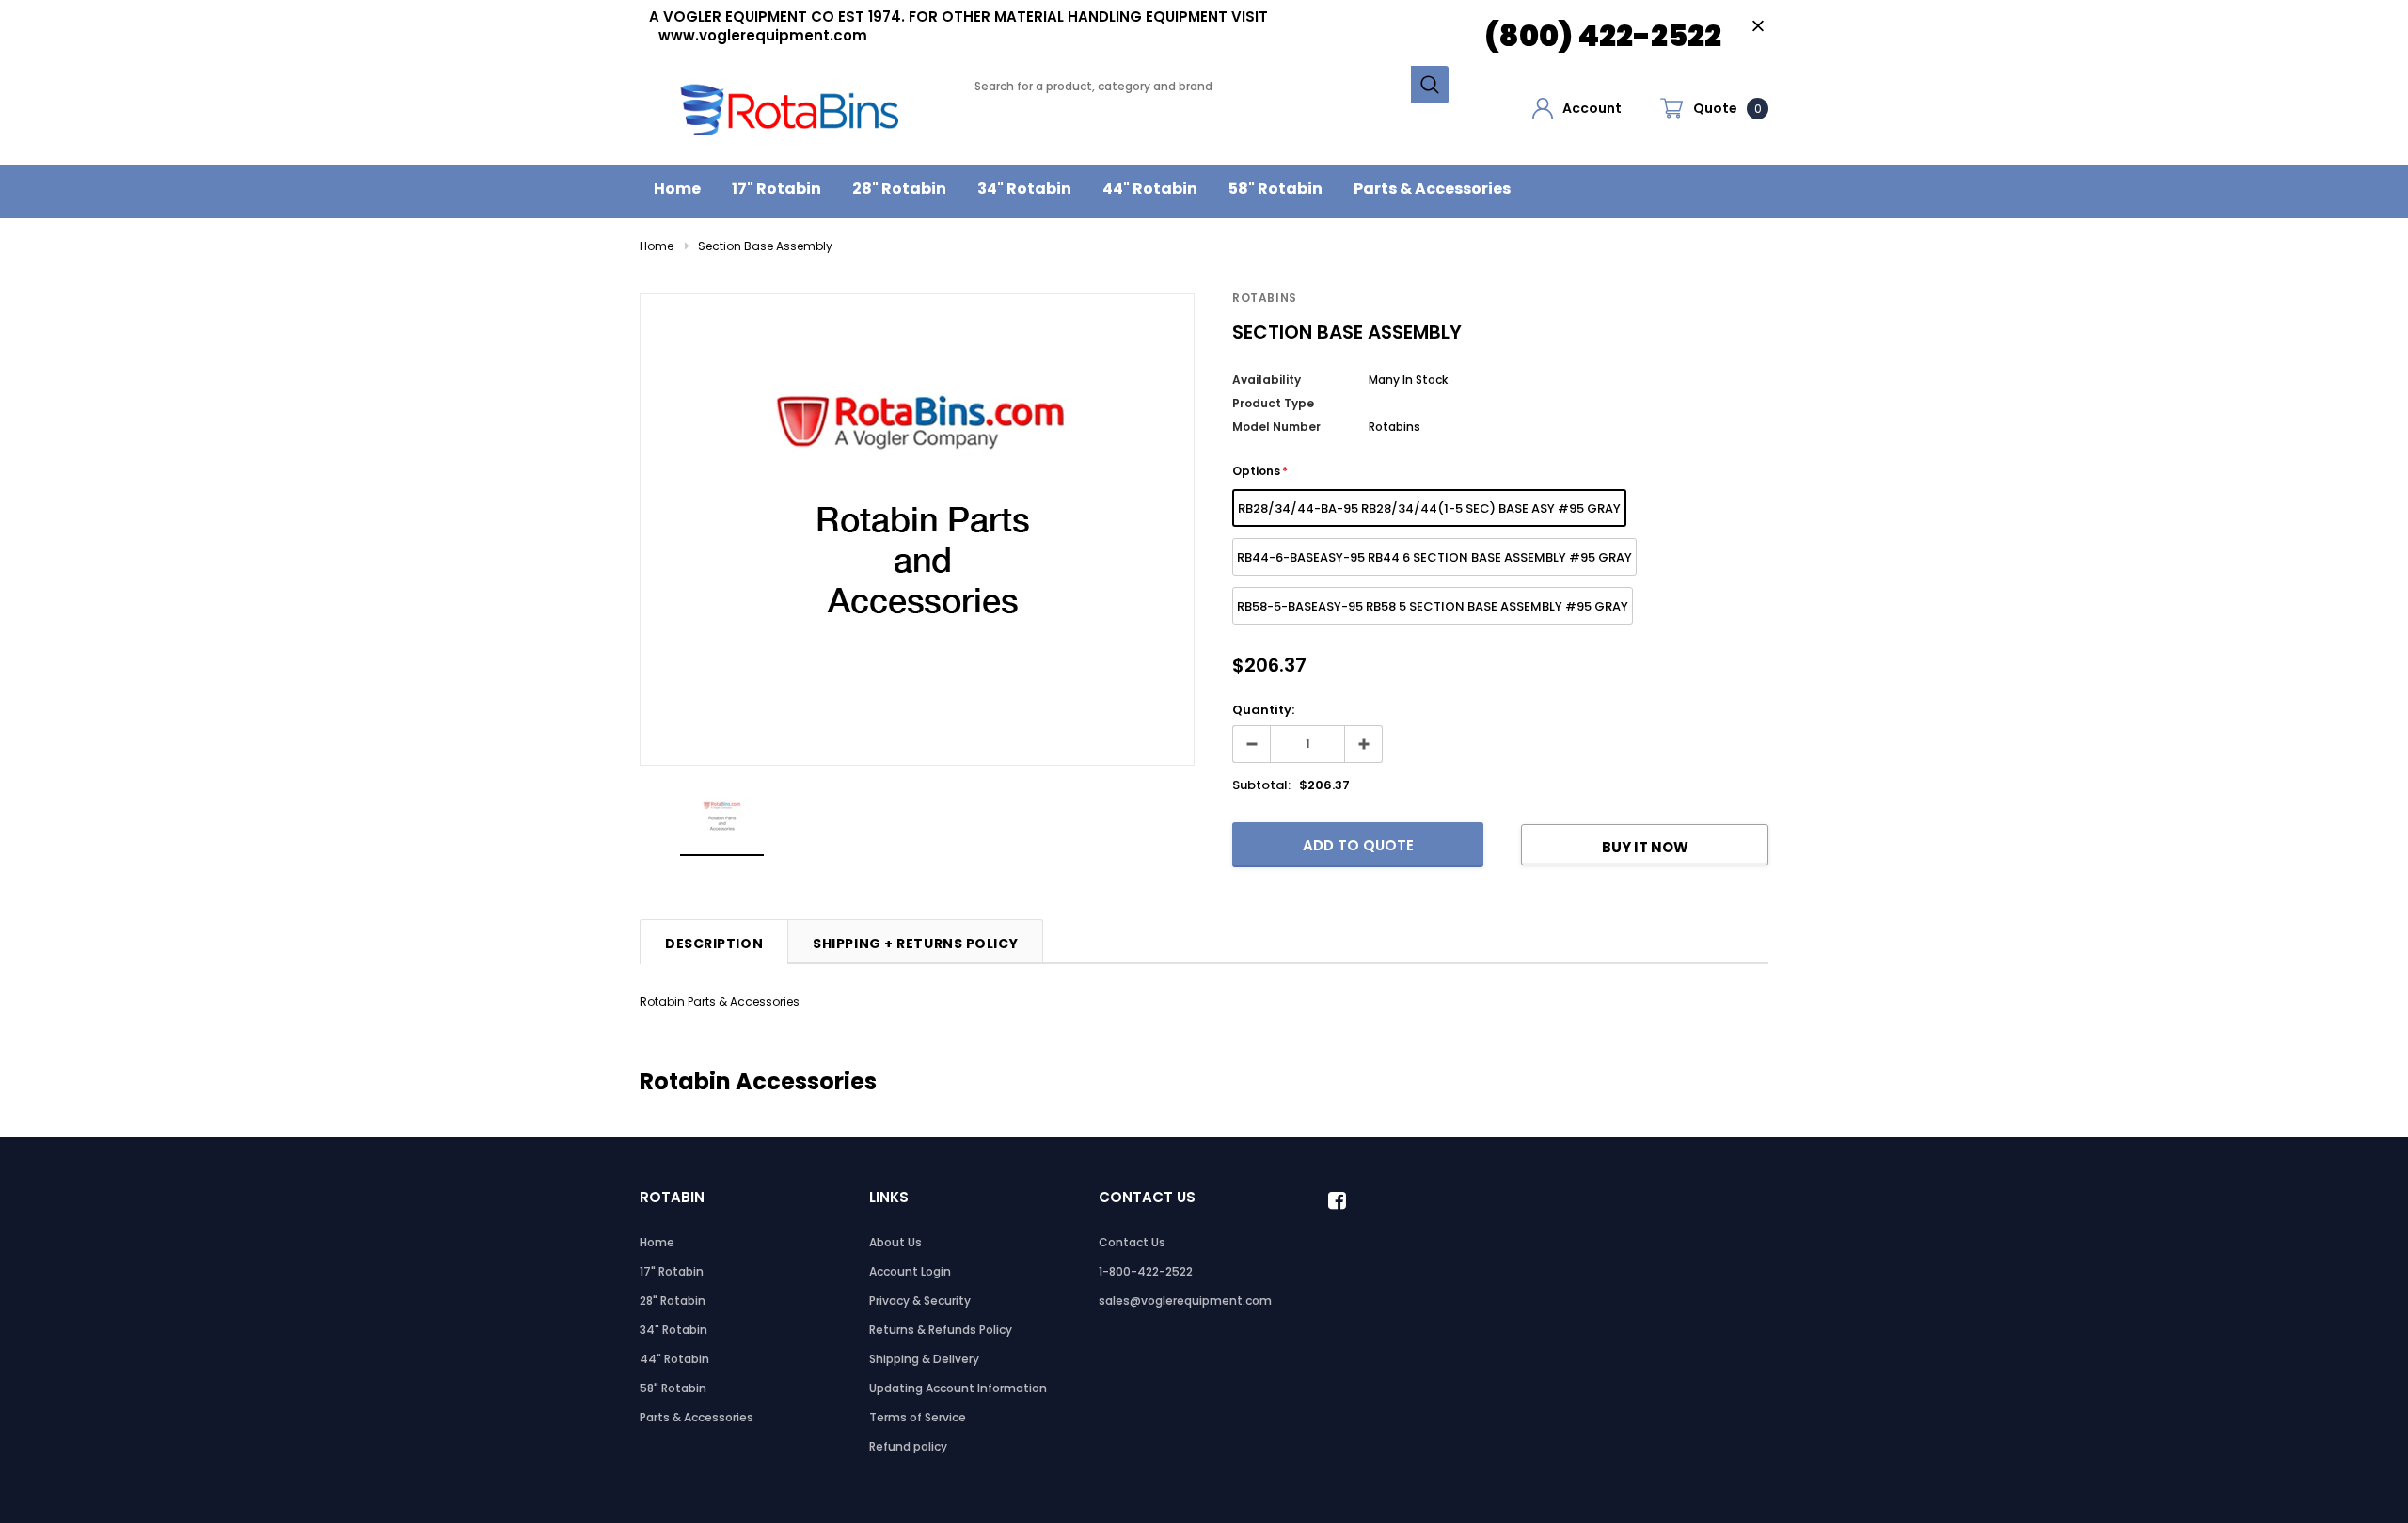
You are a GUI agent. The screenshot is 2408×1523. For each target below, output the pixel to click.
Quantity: (1263, 710)
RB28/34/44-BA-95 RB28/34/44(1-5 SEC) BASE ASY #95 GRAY (1429, 508)
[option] (917, 530)
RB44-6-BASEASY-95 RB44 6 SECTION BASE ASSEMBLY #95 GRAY (1434, 557)
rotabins (1265, 298)
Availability (1267, 380)
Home (657, 246)
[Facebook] (1342, 1200)
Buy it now (1645, 847)
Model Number (1276, 427)
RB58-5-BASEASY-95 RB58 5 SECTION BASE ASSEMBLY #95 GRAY (1433, 606)
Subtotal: (1261, 785)
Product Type (1273, 403)
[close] (1758, 26)
